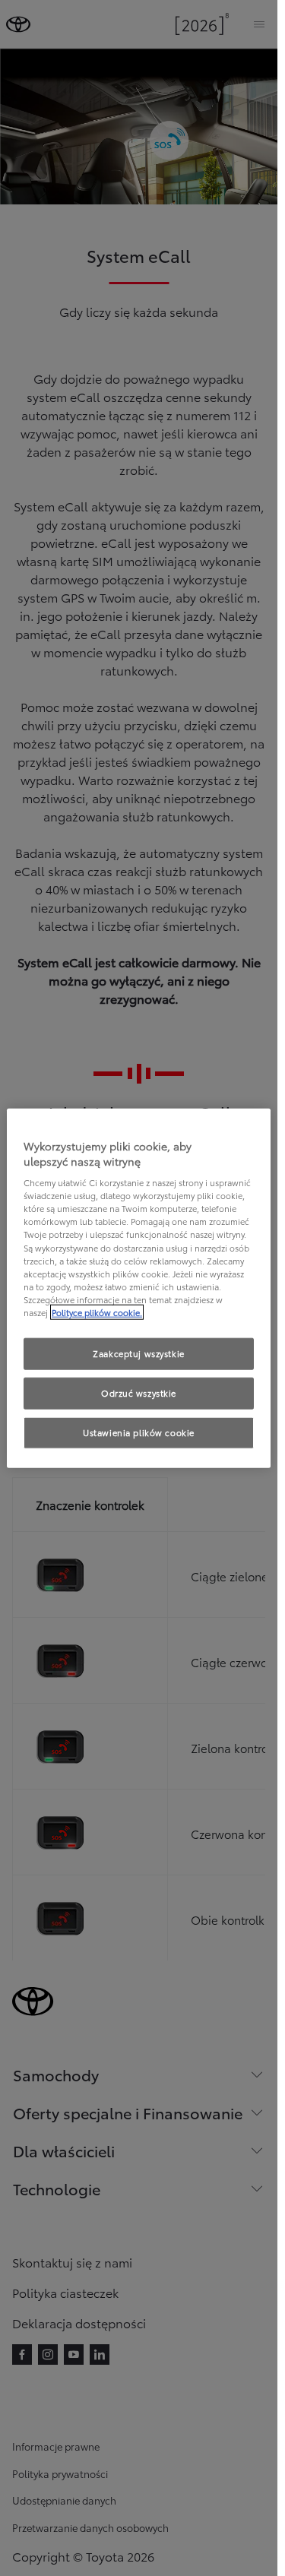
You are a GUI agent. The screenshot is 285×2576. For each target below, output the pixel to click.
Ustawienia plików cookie (139, 1432)
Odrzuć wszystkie (139, 1392)
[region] (139, 1288)
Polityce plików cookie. (97, 1312)
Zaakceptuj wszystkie (138, 1353)
